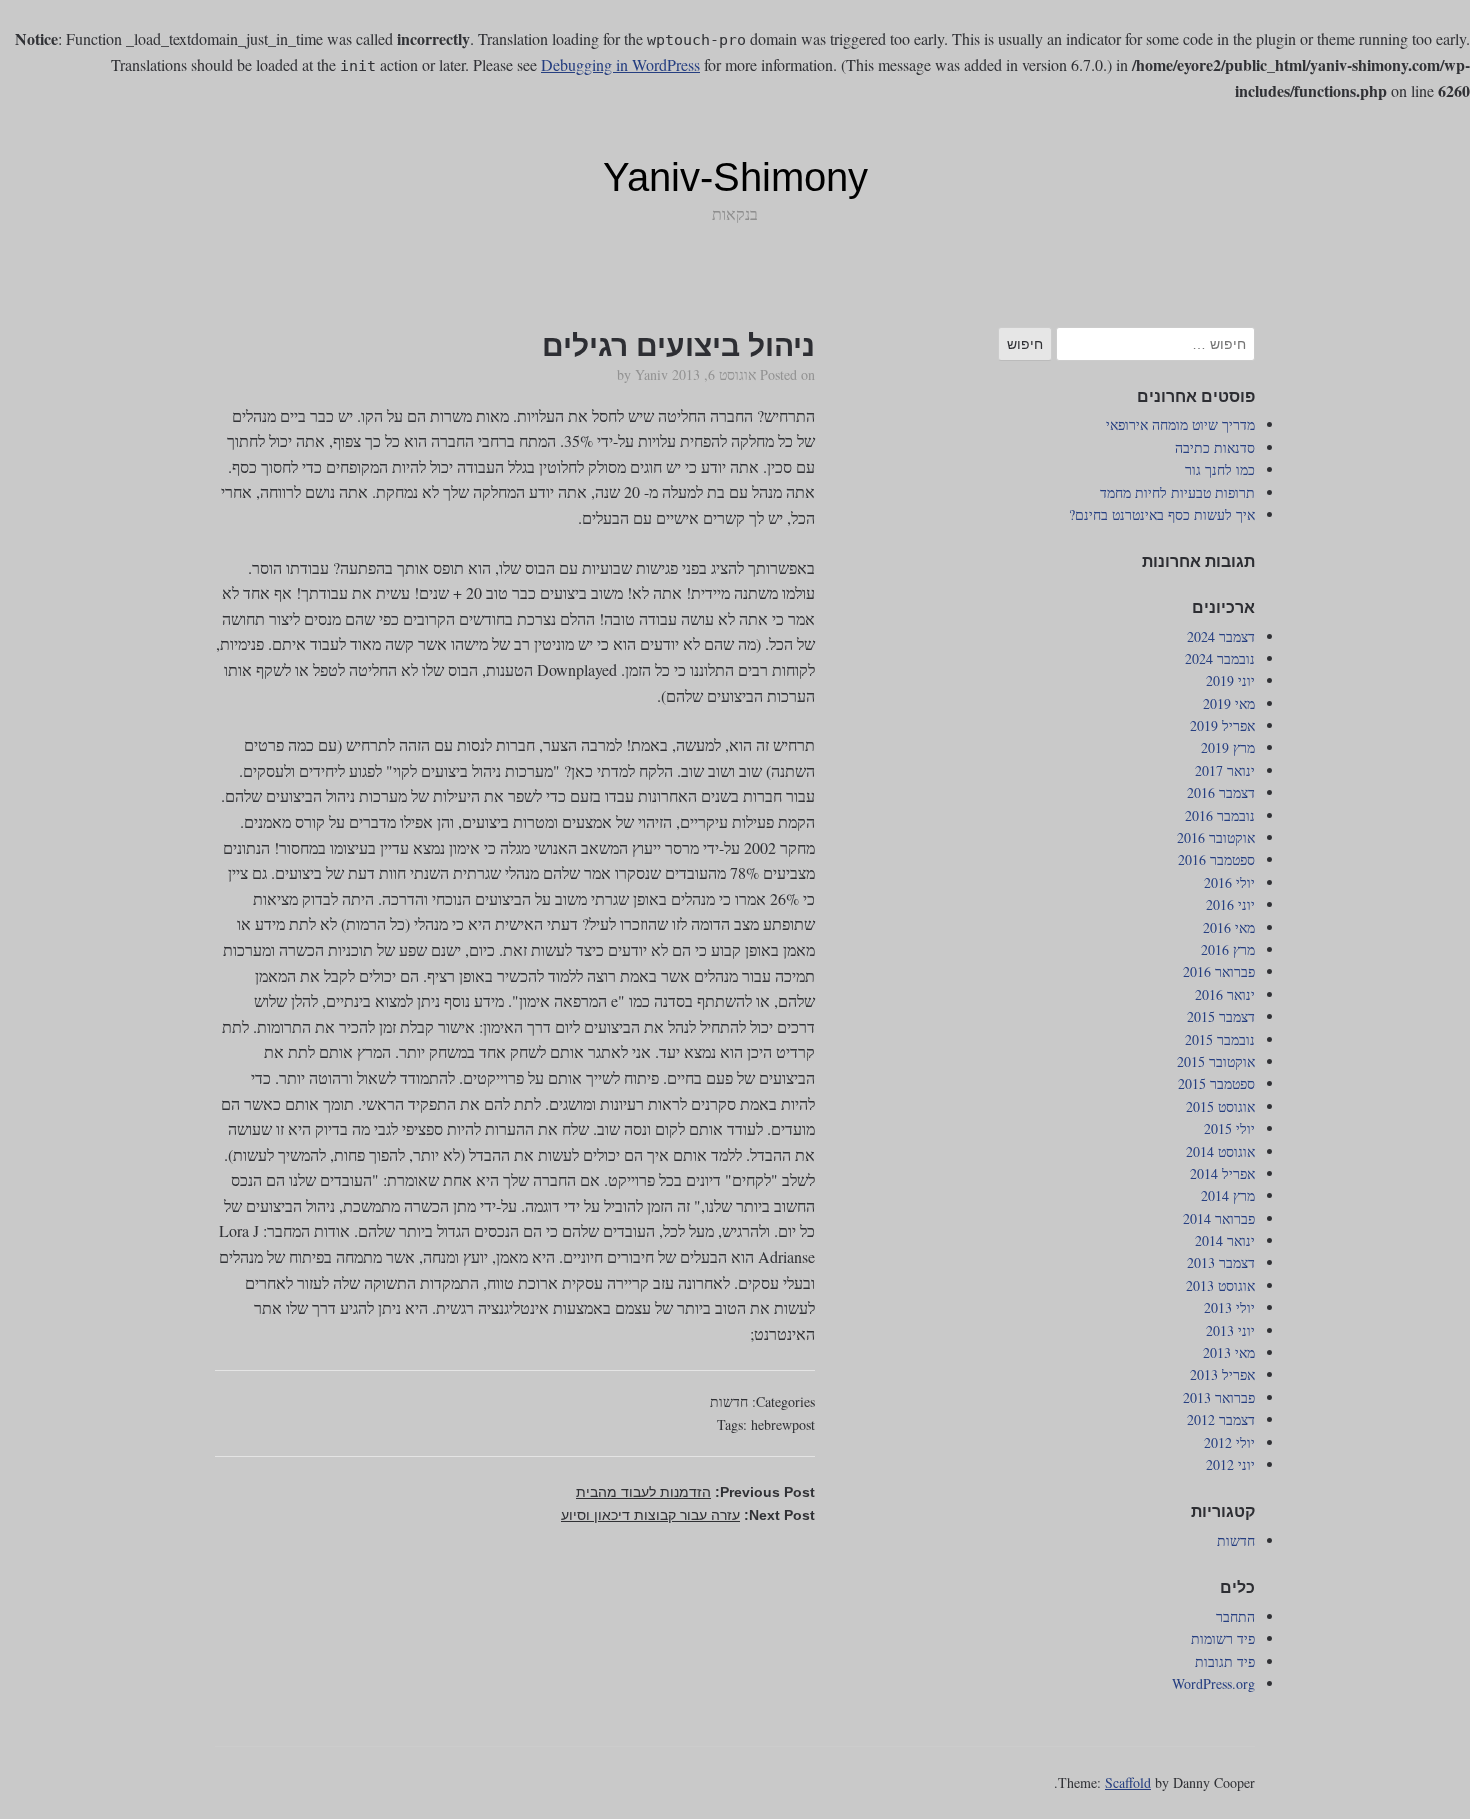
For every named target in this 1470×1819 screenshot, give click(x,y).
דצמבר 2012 (1221, 1419)
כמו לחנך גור (1220, 469)
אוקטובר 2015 (1216, 1061)
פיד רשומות (1223, 1638)
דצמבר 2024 (1221, 636)
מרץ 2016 (1228, 949)
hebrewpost (783, 1424)
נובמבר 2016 (1220, 815)
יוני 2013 (1230, 1330)
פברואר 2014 (1219, 1218)
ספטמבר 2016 (1216, 859)
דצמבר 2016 (1221, 792)
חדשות (729, 1401)
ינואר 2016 (1225, 994)
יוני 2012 (1230, 1464)
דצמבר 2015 (1221, 1016)
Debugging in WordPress (620, 64)
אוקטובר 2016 (1216, 837)
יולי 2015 (1229, 1128)
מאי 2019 (1229, 703)
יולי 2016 (1229, 882)
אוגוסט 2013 (1220, 1285)
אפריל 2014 (1222, 1173)
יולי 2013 (1229, 1307)
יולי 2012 (1229, 1442)
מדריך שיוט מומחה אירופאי (1180, 424)
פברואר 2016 (1219, 971)
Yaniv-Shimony (735, 177)
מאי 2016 (1229, 927)
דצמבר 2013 (1221, 1262)
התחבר (1235, 1616)
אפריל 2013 (1222, 1374)
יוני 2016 (1230, 904)
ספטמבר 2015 (1216, 1083)
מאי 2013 (1229, 1352)
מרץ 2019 (1228, 747)
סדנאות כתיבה (1215, 447)
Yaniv (651, 374)
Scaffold (1128, 1782)
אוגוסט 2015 (1220, 1106)
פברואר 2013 (1219, 1397)
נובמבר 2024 (1220, 658)
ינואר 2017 (1225, 770)
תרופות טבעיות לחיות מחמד (1177, 492)
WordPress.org (1213, 1683)
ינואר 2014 (1225, 1240)
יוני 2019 (1230, 680)
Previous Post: (695, 1492)
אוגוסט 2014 (1220, 1151)
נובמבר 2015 (1220, 1039)
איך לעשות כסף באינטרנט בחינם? (1162, 514)
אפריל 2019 (1222, 725)
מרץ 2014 (1228, 1195)
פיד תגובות (1225, 1661)
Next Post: (688, 1515)
